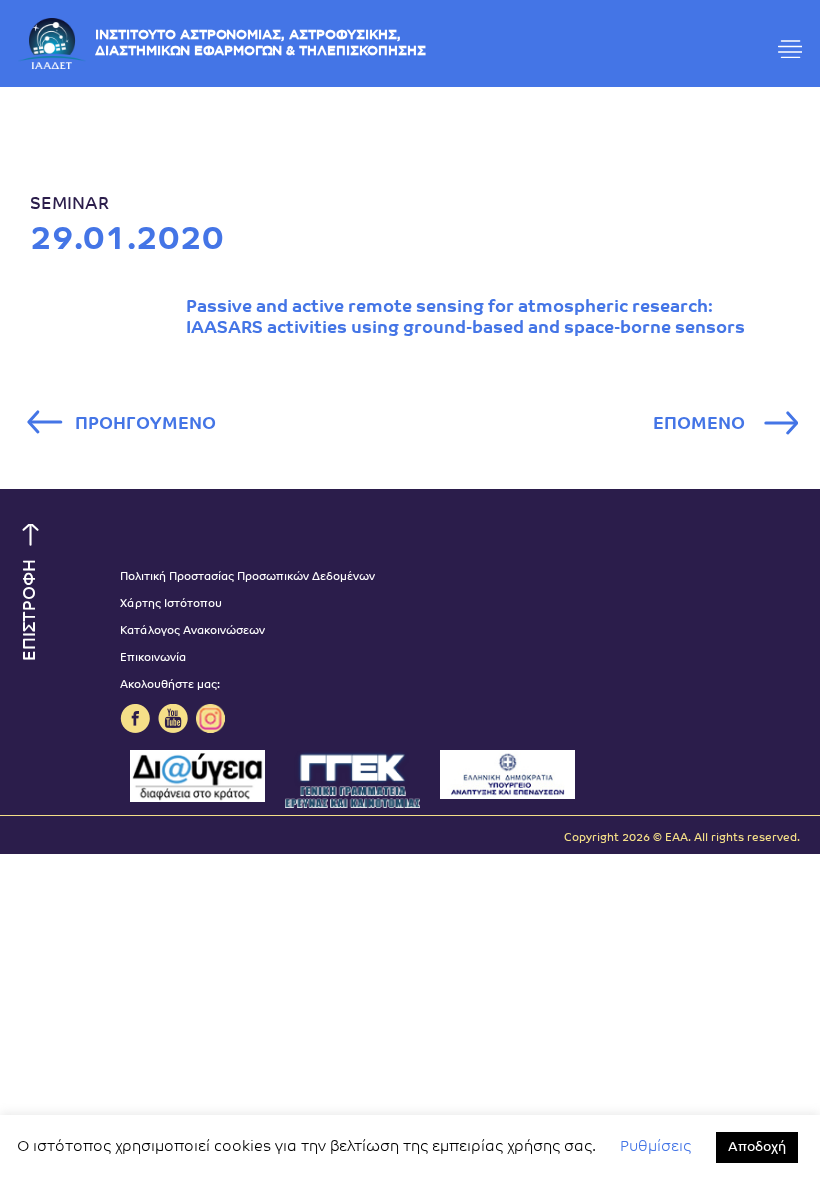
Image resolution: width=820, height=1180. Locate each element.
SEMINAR (69, 204)
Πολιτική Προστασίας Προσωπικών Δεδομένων (247, 577)
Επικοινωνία (153, 658)
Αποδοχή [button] (757, 1147)
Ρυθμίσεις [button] (655, 1147)
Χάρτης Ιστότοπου (171, 604)
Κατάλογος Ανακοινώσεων (192, 631)
